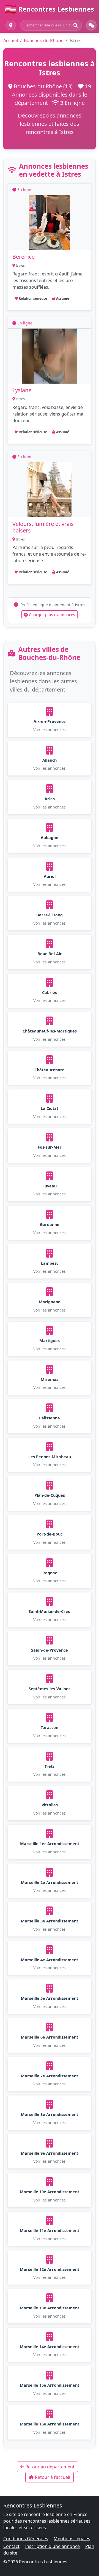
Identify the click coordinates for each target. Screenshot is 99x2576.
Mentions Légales (72, 2539)
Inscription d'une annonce (52, 2546)
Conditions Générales (26, 2539)
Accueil (11, 40)
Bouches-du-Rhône (44, 40)
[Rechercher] (76, 25)
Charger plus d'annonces (51, 615)
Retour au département (49, 2467)
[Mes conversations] (91, 25)
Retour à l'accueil (52, 2477)
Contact (11, 2546)
